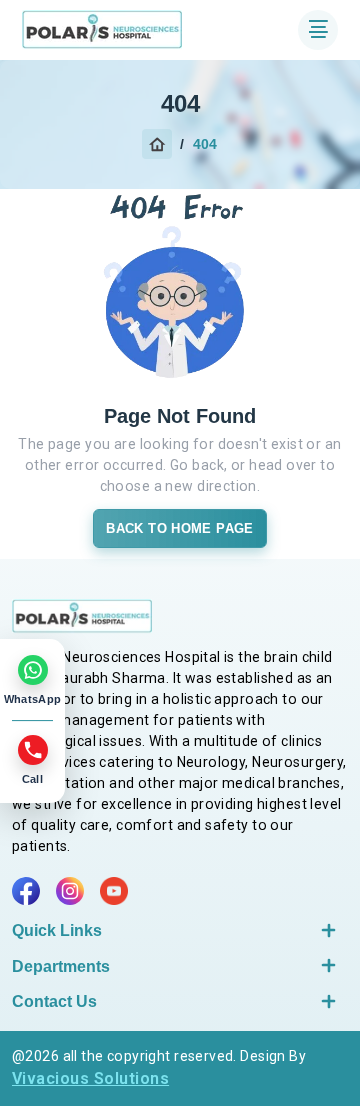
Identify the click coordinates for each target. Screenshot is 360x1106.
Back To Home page (180, 528)
